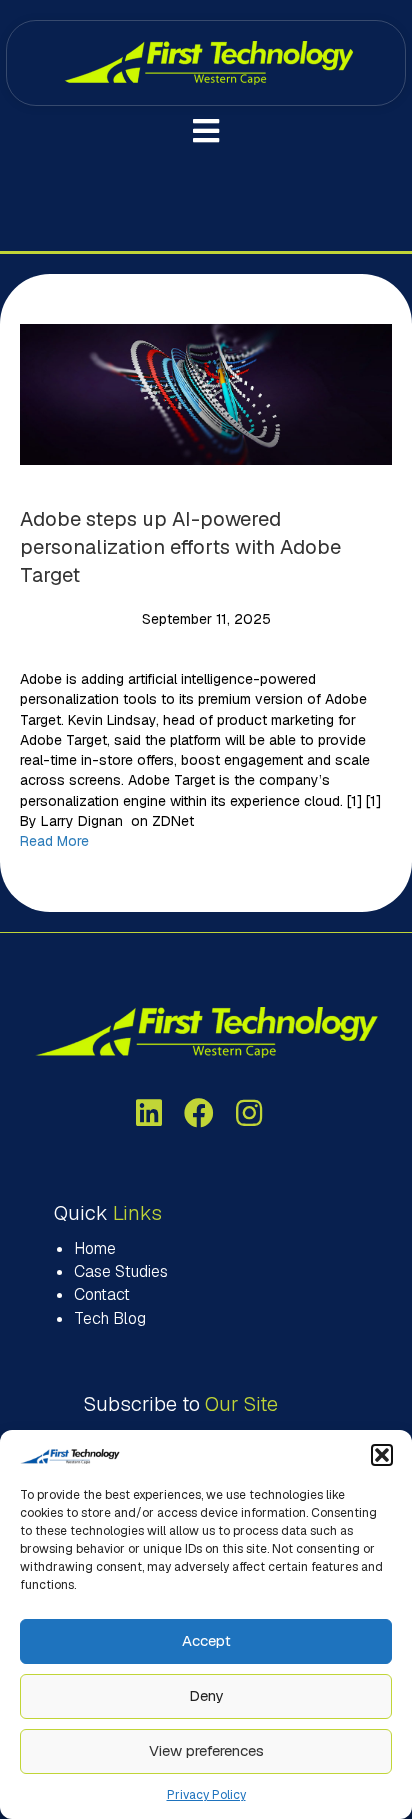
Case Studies (121, 1271)
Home (95, 1248)
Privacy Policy (206, 1795)
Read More (54, 841)
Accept (206, 1640)
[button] (382, 1455)
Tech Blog (110, 1318)
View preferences (206, 1750)
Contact (102, 1294)
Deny (206, 1695)
